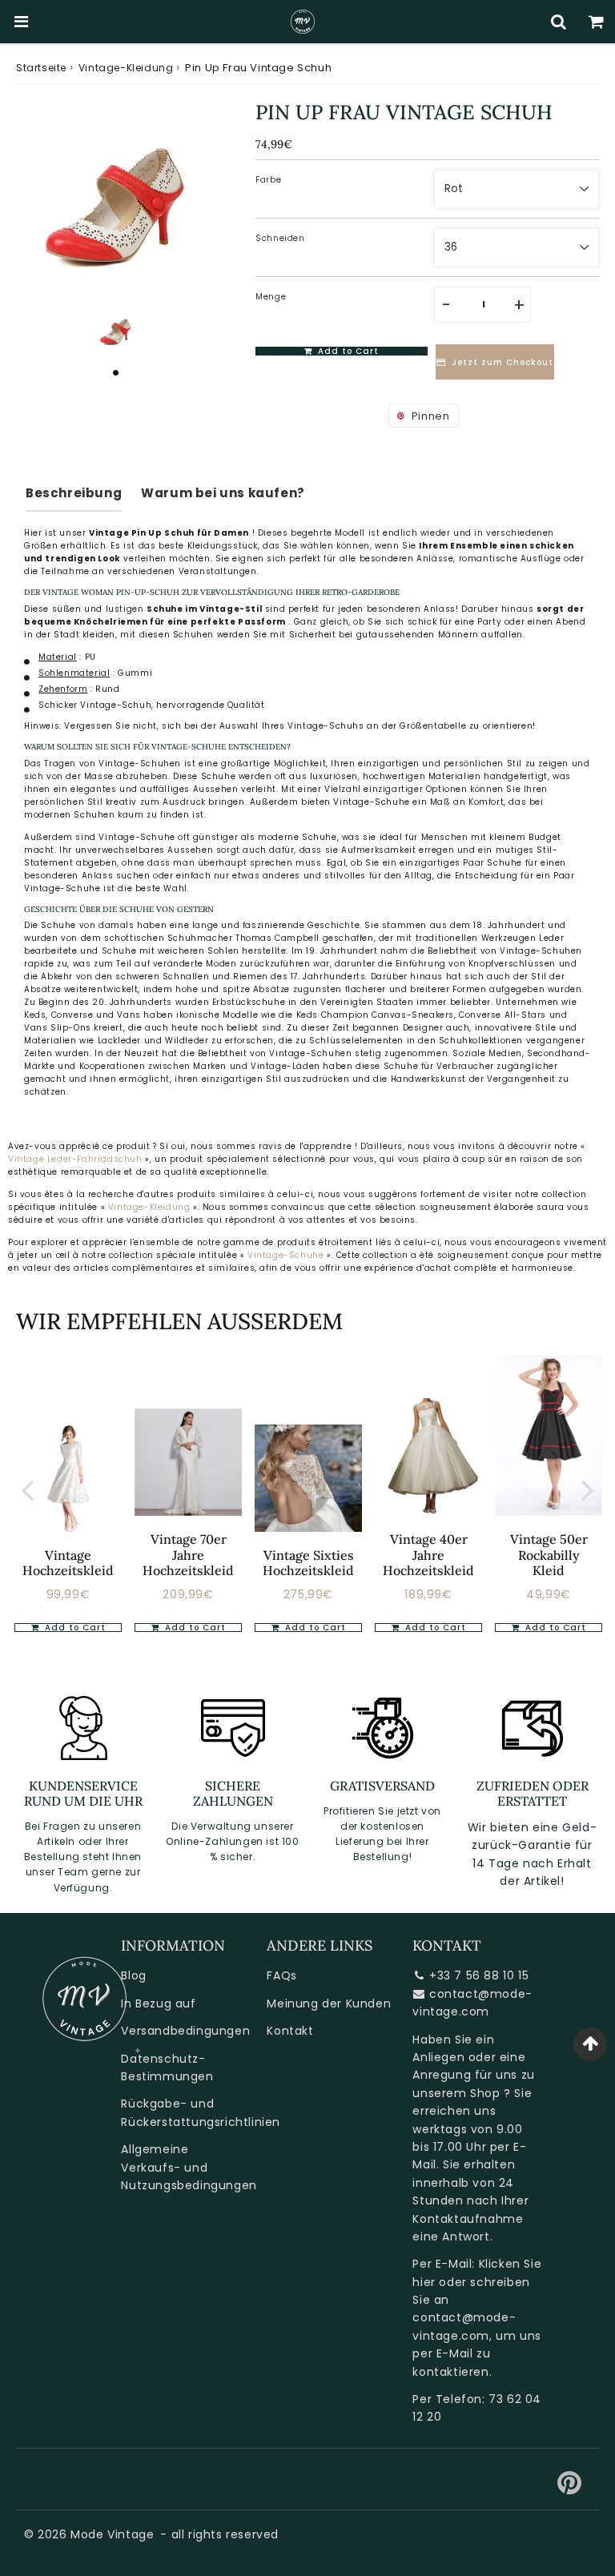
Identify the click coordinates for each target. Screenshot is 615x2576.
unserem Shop (456, 2093)
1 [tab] (116, 372)
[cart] (596, 22)
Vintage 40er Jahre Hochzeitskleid (428, 1554)
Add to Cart (74, 1628)
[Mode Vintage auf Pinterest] (570, 2489)
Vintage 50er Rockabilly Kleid (549, 1554)
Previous (27, 1489)
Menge (271, 297)
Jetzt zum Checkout (502, 362)
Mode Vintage (112, 2534)
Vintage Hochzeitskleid (68, 1563)
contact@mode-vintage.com (472, 2003)
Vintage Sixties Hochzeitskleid (308, 1563)
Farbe (268, 180)
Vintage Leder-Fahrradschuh (75, 1159)
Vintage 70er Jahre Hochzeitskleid (188, 1554)
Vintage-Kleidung (126, 68)
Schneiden (280, 238)
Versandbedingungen (185, 2031)
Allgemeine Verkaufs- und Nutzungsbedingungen (189, 2167)
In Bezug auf (158, 2003)
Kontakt (290, 2031)
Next (588, 1489)
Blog (133, 1975)
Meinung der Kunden (329, 2003)
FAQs (281, 1975)
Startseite (41, 68)
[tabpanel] (116, 330)
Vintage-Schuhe (287, 1255)
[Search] (559, 22)
